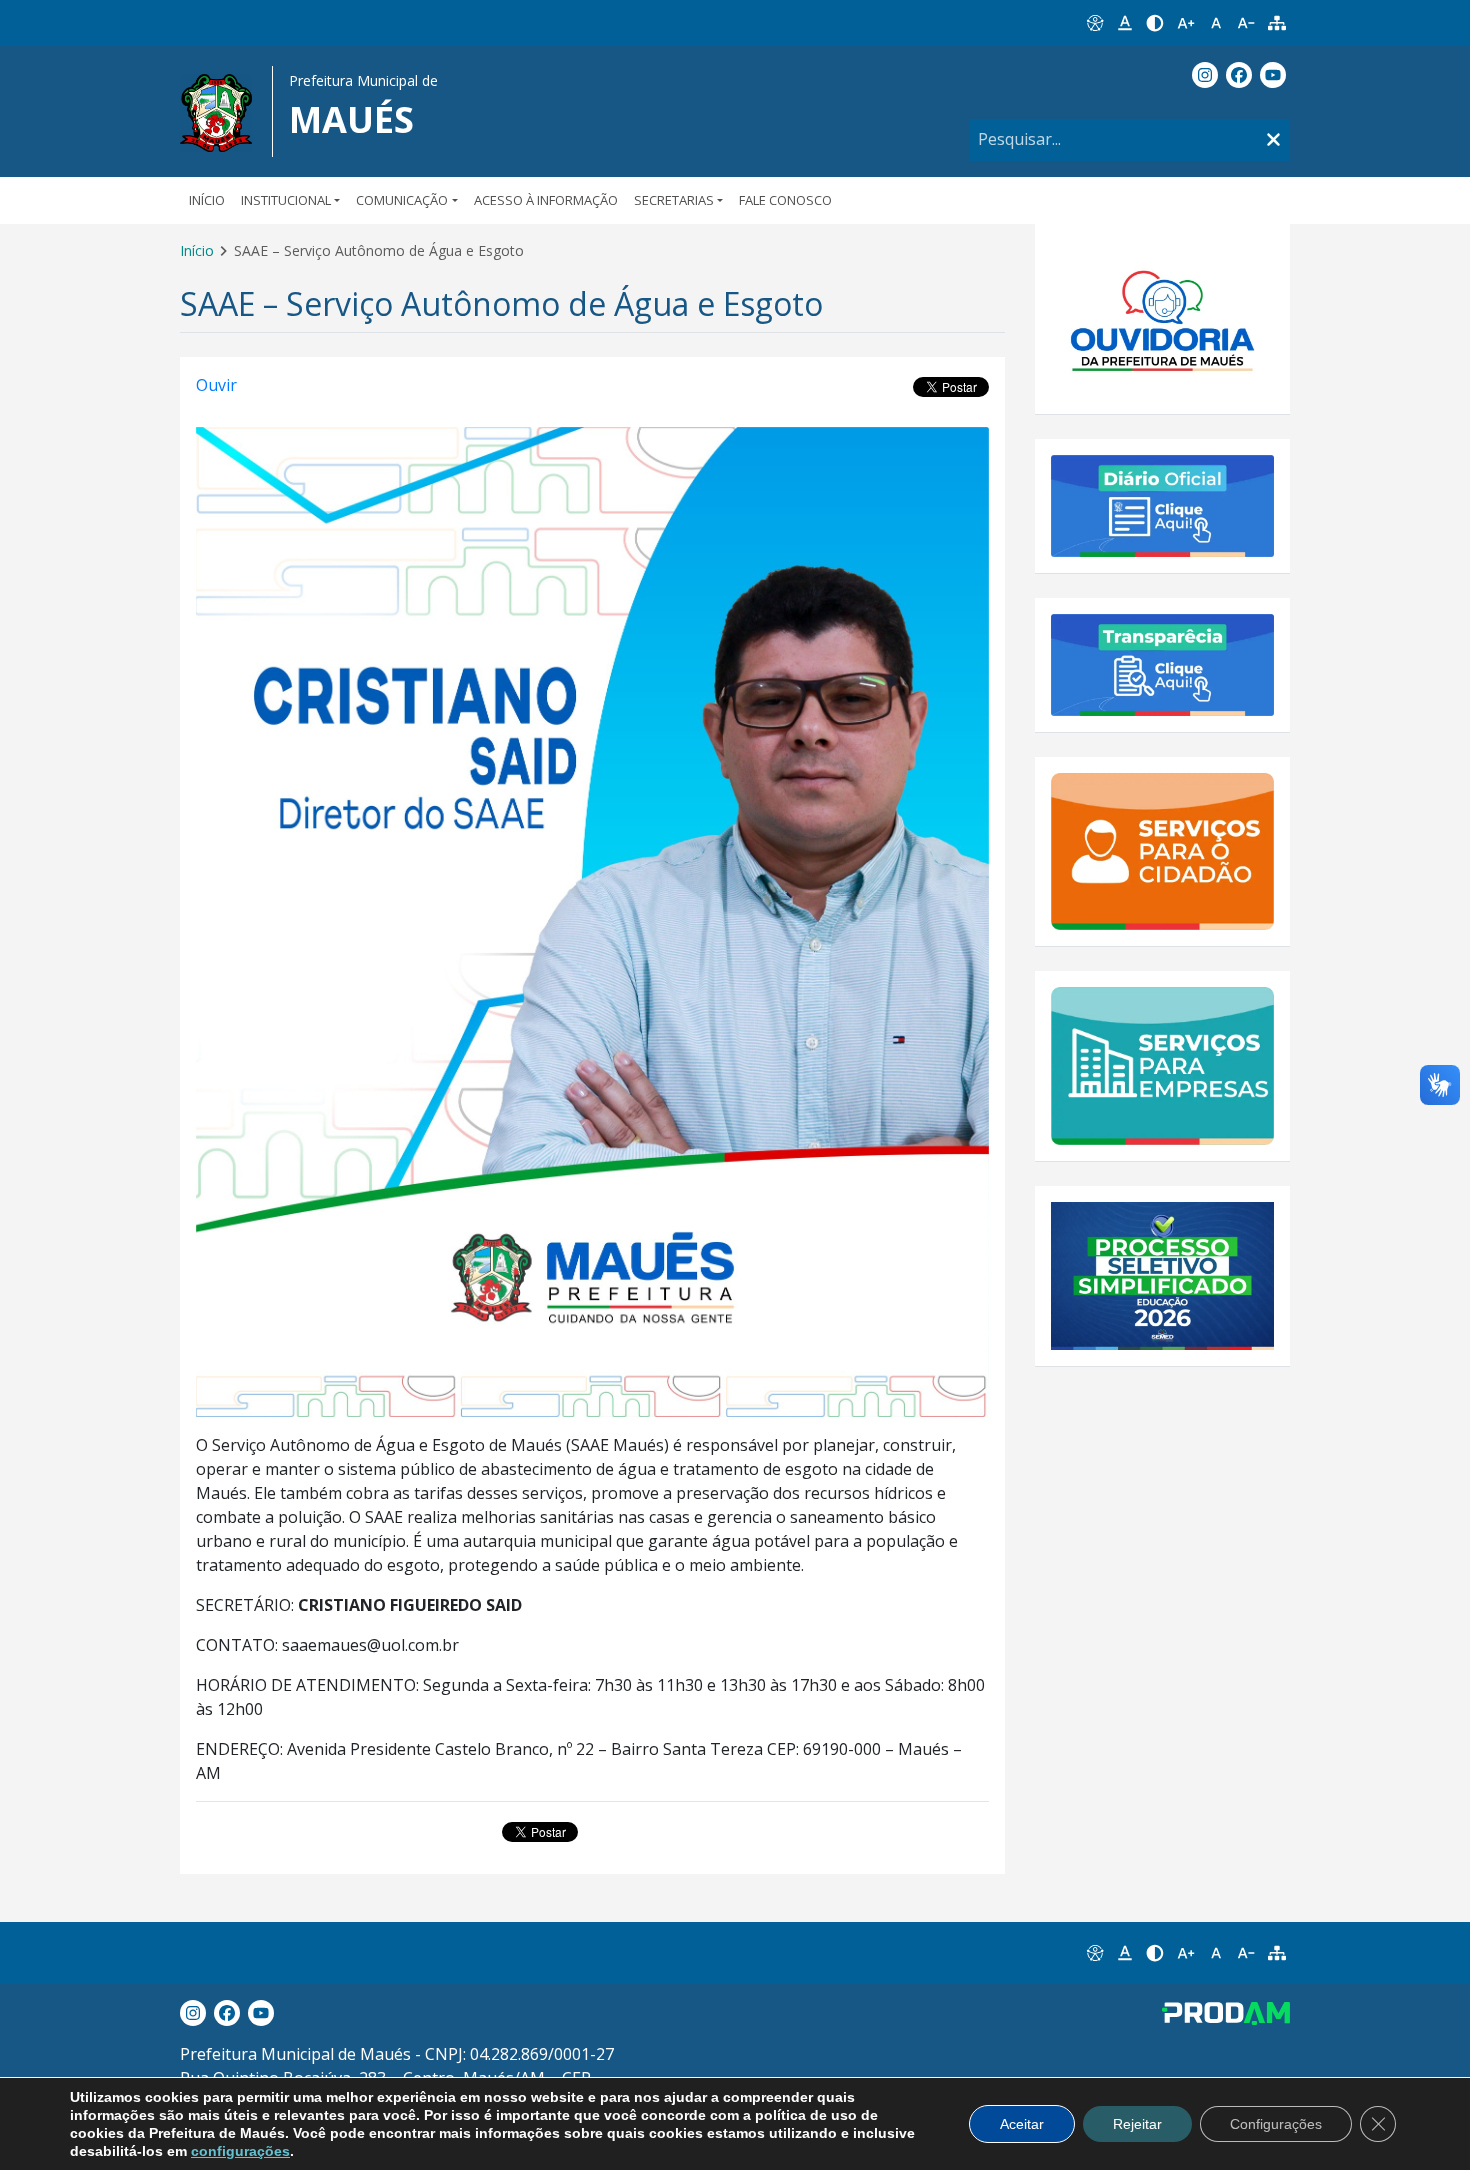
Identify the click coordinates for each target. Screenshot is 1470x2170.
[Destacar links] (1125, 23)
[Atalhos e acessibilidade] (1094, 23)
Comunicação (402, 200)
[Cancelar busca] (1273, 140)
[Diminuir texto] (1246, 23)
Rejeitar (1137, 2124)
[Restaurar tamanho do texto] (1216, 23)
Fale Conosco (785, 200)
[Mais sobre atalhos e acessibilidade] (1094, 1953)
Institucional (286, 200)
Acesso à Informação (546, 200)
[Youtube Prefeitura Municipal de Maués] (1273, 75)
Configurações (1276, 2124)
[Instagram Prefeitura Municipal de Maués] (1205, 75)
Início (207, 200)
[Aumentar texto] (1186, 23)
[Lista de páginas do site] (1277, 23)
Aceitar (1022, 2124)
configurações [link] (240, 2151)
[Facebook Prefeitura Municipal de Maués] (1239, 75)
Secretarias (674, 200)
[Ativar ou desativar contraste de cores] (1155, 23)
